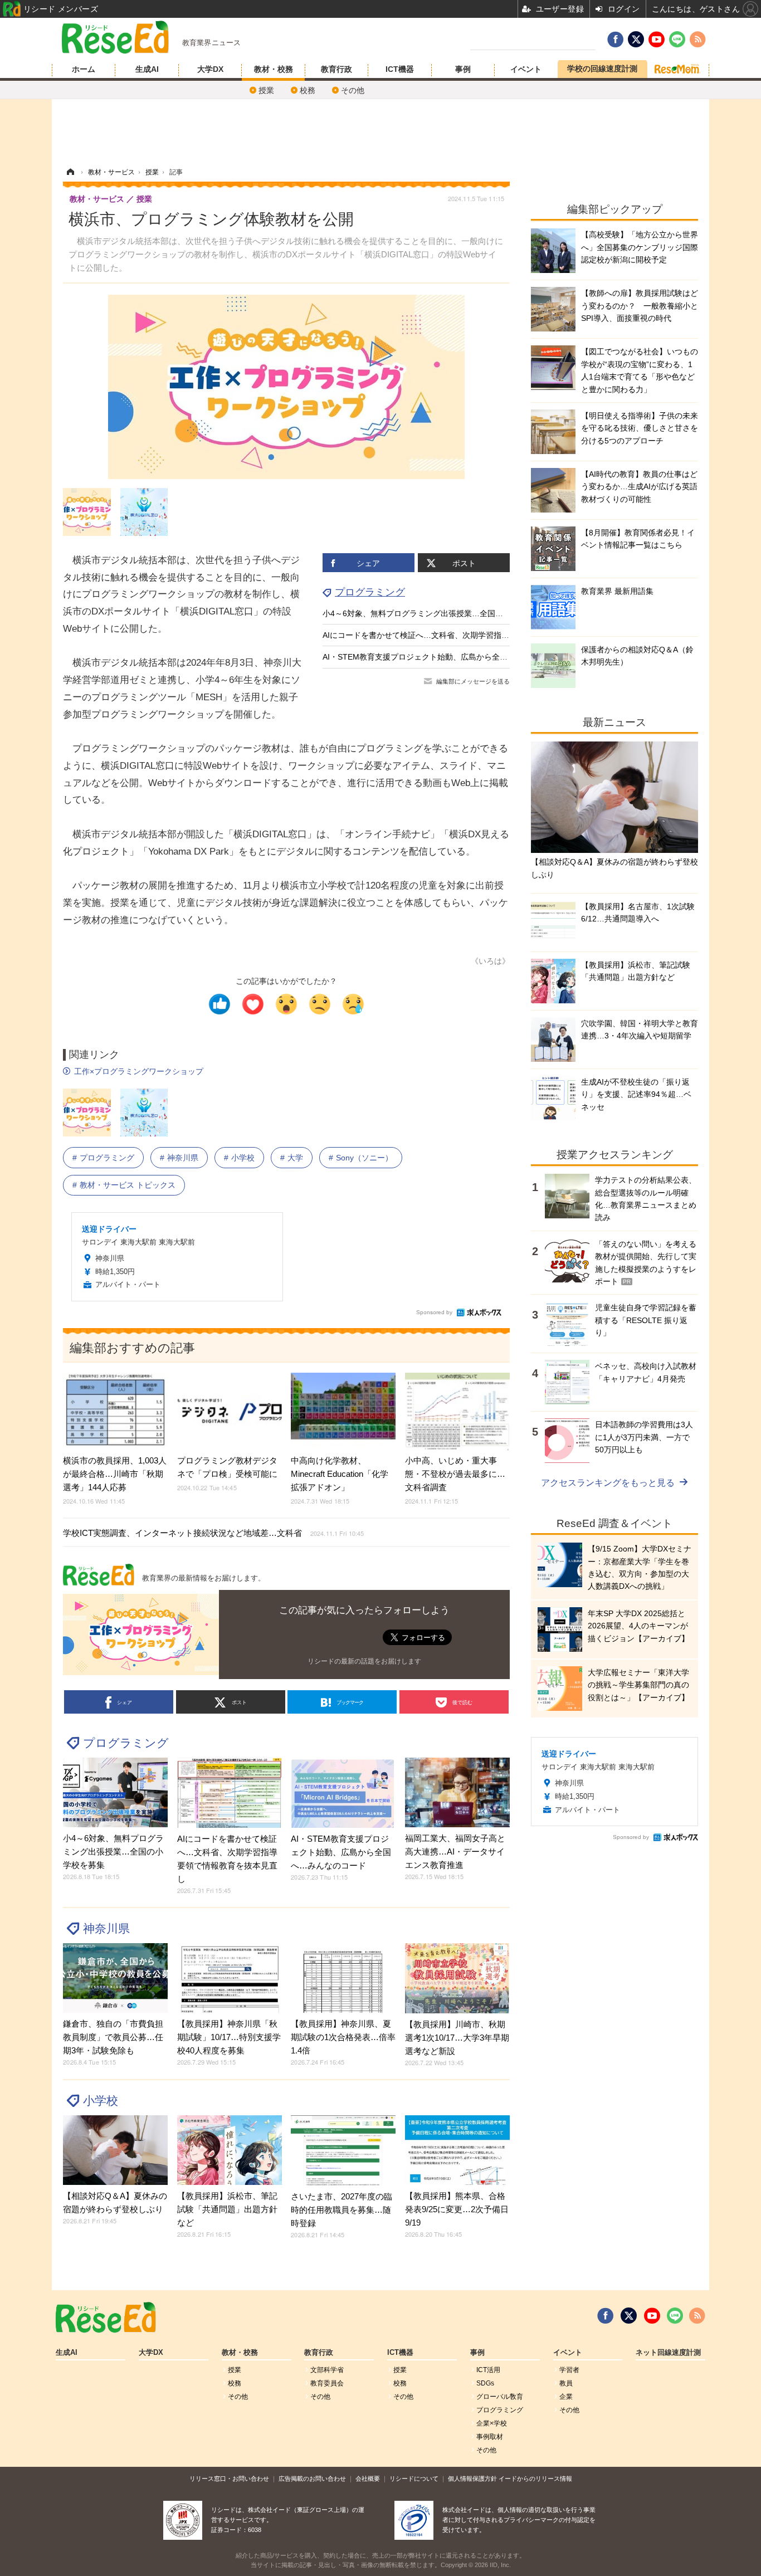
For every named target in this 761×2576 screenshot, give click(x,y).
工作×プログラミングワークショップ (139, 1071)
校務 (308, 90)
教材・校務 (274, 69)
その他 (353, 90)
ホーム (84, 69)
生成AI (147, 69)
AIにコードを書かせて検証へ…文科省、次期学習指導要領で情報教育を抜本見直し (467, 635)
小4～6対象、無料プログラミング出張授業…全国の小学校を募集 (436, 613)
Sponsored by (434, 1312)
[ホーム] (70, 172)
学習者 (569, 2370)
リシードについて (414, 2479)
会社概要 (368, 2479)
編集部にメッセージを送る (473, 681)
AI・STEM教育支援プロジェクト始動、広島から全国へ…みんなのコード (450, 657)
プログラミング (370, 592)
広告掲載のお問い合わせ (312, 2479)
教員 (566, 2383)
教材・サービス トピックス (128, 1185)
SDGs (485, 2383)
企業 (566, 2397)
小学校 (243, 1158)
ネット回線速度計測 (668, 2353)
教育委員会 (327, 2383)
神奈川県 (183, 1158)
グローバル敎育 (500, 2397)
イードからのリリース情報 (535, 2479)
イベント (526, 69)
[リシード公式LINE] (675, 2316)
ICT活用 (488, 2370)
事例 (463, 69)
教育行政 (336, 69)
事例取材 (490, 2437)
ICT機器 (400, 69)
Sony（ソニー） (364, 1158)
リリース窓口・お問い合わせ (229, 2479)
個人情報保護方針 (472, 2479)
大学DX (210, 69)
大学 (295, 1158)
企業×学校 (492, 2423)
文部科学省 (327, 2370)
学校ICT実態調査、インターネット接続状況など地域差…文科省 (213, 1533)
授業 (266, 90)
